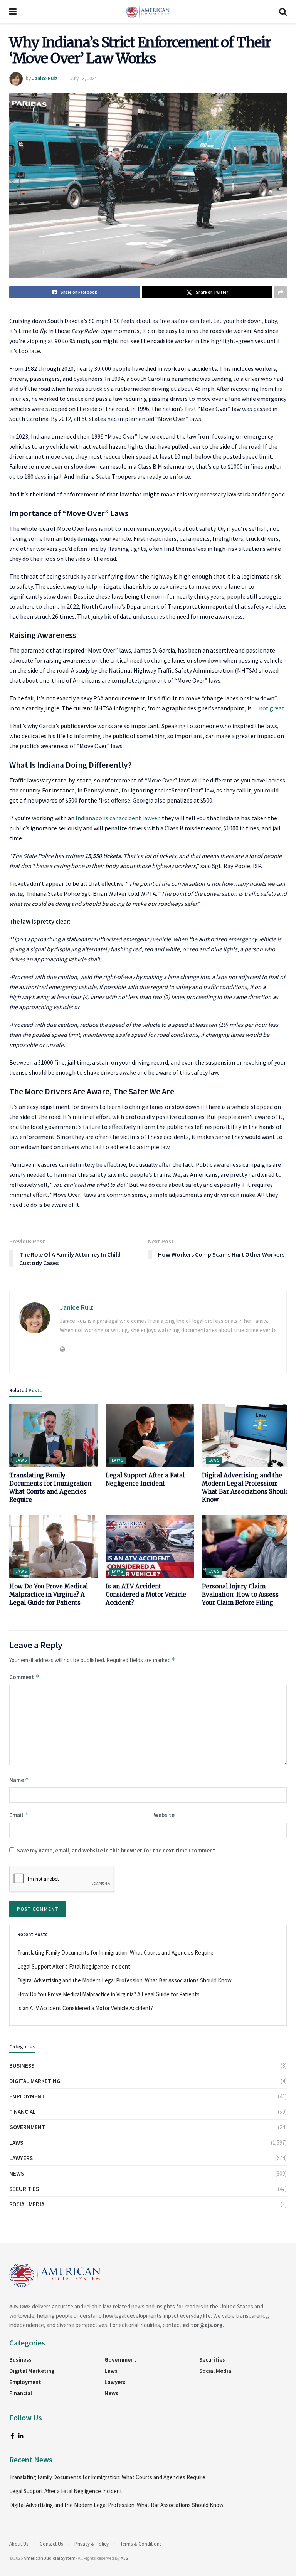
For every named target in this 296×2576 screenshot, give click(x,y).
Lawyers (21, 2158)
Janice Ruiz (45, 78)
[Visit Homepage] (148, 12)
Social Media (27, 2204)
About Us (19, 2544)
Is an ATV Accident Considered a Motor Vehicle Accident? (146, 1594)
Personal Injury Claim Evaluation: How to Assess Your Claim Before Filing (240, 1594)
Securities (24, 2189)
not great (272, 708)
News (17, 2173)
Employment (27, 2096)
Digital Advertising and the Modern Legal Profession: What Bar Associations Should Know (124, 1980)
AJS (124, 2558)
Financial (23, 2112)
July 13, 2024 (83, 78)
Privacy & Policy (92, 2544)
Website (164, 1815)
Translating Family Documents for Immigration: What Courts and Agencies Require (115, 1953)
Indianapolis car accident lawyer (117, 818)
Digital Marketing (35, 2081)
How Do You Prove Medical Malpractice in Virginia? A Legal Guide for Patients (49, 1594)
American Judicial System (50, 2558)
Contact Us (51, 2544)
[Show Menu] (13, 12)
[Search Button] (283, 12)
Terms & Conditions (141, 2544)
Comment (24, 1677)
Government (27, 2127)
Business (22, 2065)
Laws (21, 1460)
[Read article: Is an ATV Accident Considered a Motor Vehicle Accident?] (150, 1547)
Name (19, 1780)
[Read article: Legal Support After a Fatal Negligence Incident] (150, 1436)
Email (19, 1815)
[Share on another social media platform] (281, 292)
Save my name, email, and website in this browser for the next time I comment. (117, 1850)
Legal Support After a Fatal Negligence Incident (74, 1966)
